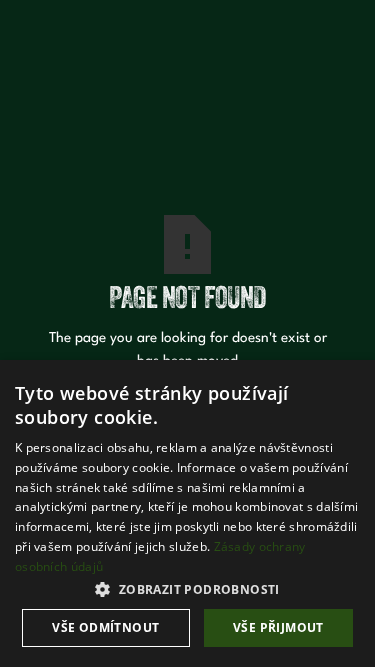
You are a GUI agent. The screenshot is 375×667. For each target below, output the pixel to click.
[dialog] (187, 513)
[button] (187, 589)
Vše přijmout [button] (278, 627)
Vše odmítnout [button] (105, 627)
